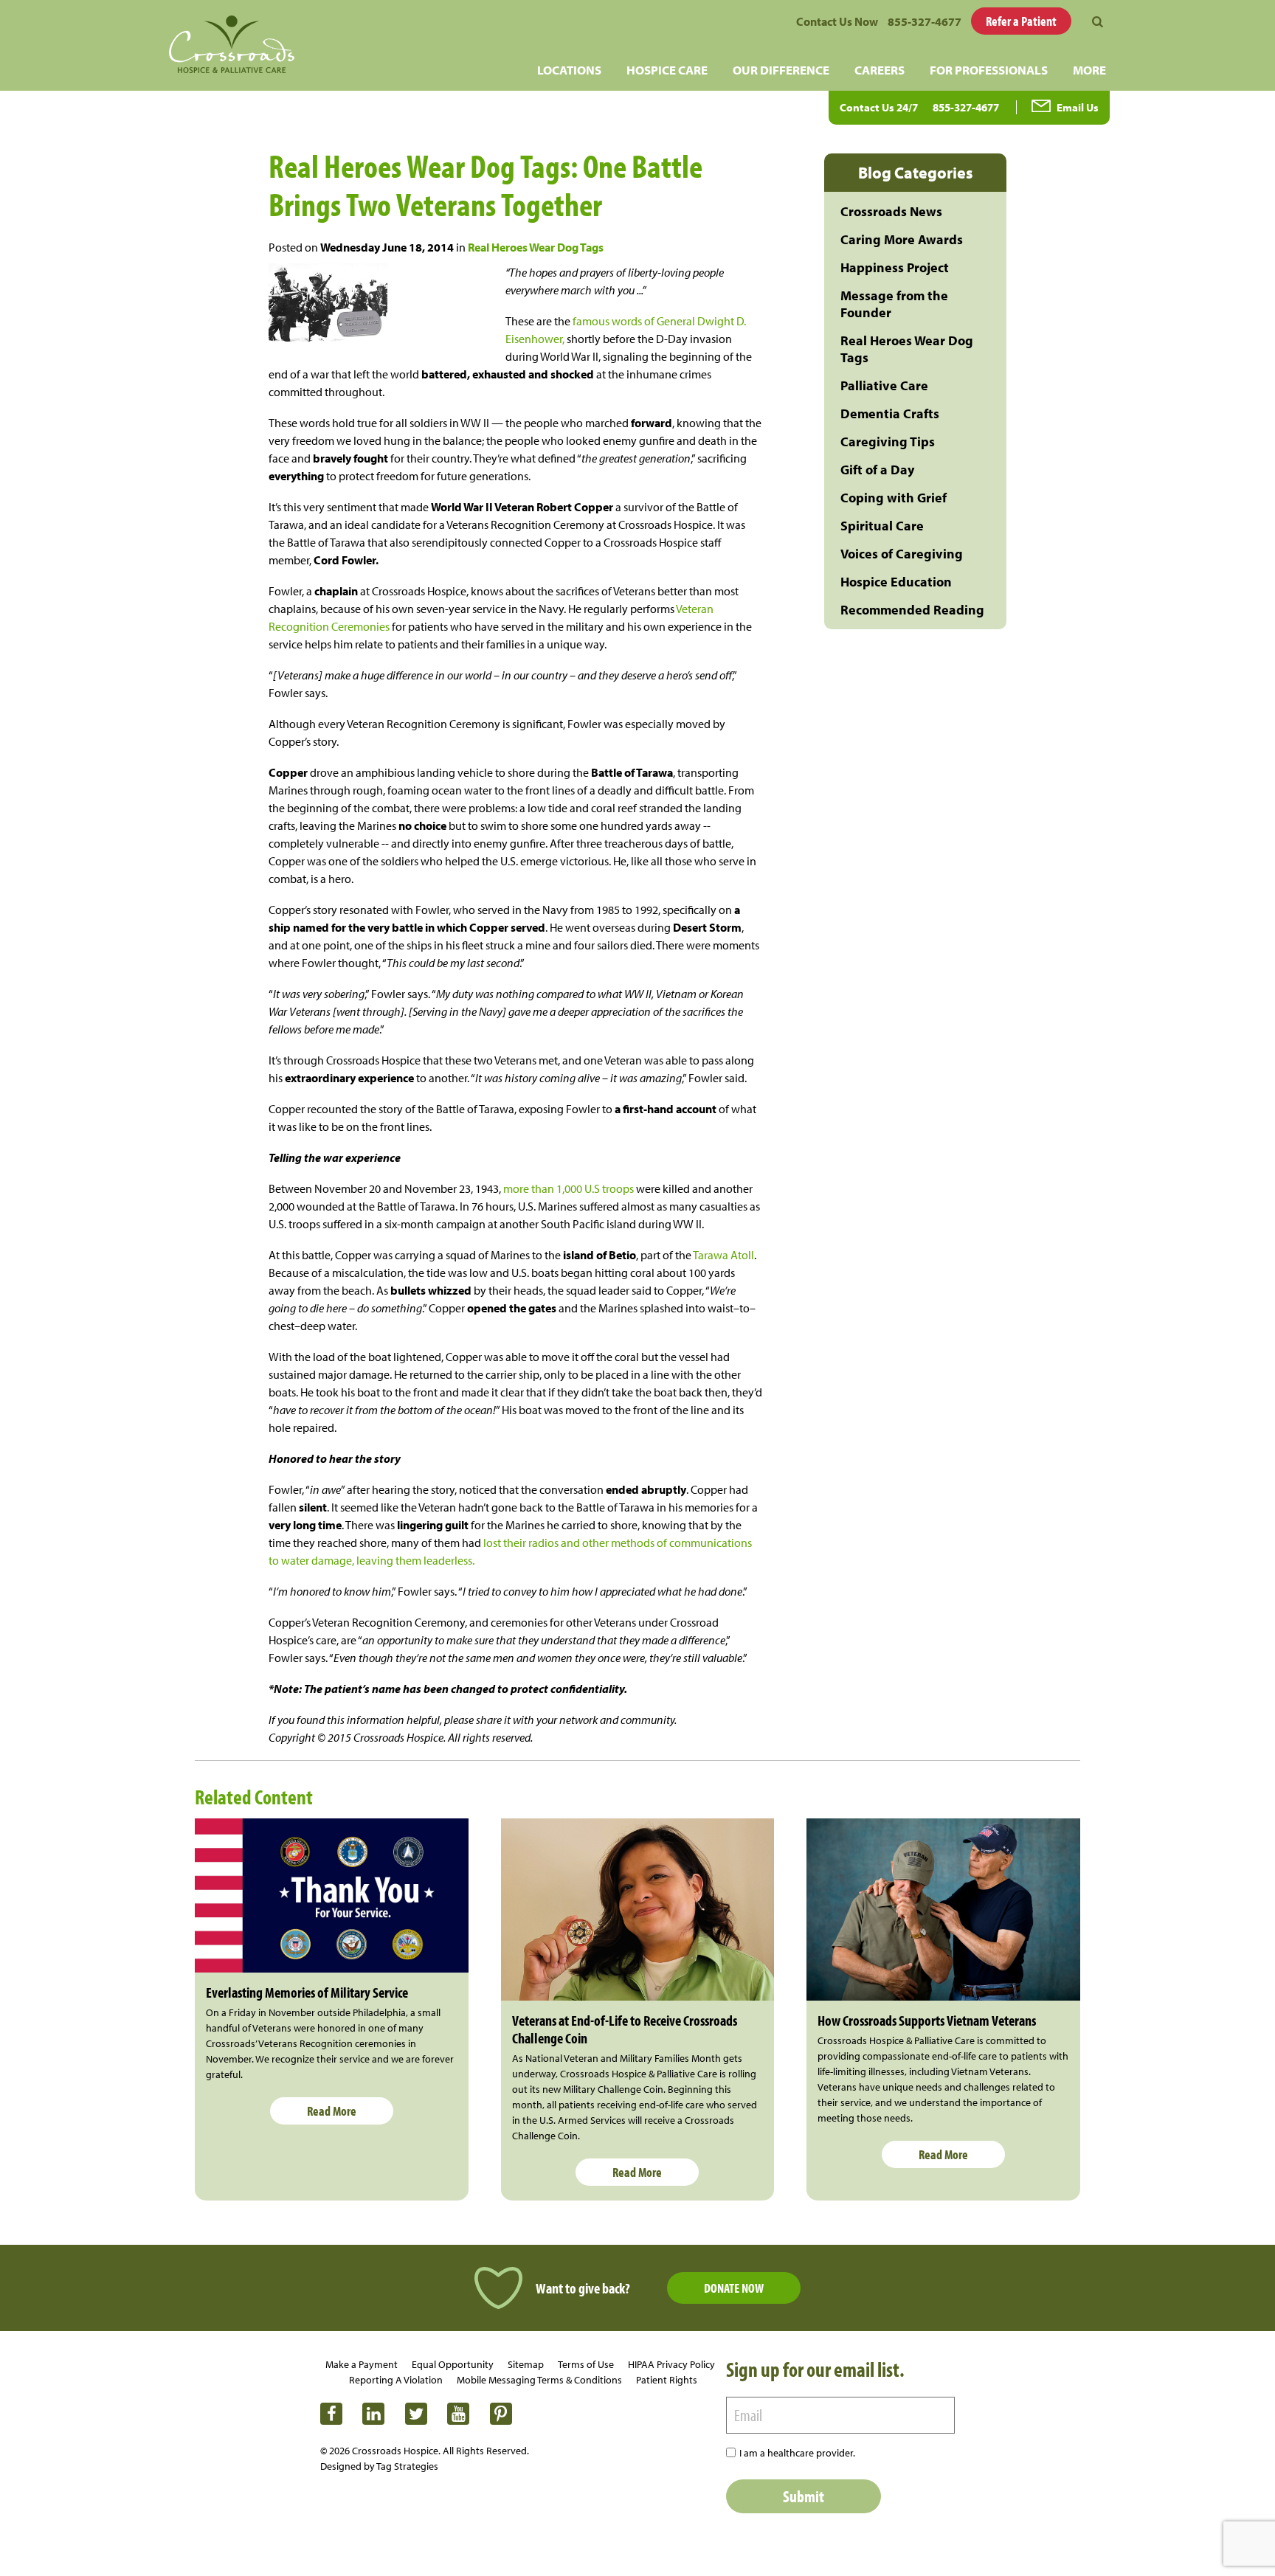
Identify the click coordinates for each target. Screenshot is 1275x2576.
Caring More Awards (902, 239)
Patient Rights (667, 2380)
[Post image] (332, 1895)
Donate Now (734, 2288)
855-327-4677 (925, 21)
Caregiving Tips (888, 442)
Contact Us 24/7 (879, 107)
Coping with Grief (894, 498)
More (1089, 70)
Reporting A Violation (396, 2380)
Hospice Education (896, 582)
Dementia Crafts (890, 413)
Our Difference (781, 70)
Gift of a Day (877, 470)
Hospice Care (667, 70)
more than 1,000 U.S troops (567, 1188)
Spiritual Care (882, 526)
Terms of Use (586, 2364)
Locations (569, 70)
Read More (332, 2111)
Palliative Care (884, 385)
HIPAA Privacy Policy (671, 2364)
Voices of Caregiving (902, 554)
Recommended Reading (912, 610)
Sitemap (526, 2364)
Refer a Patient (1021, 21)
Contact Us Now (837, 21)
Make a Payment (362, 2364)
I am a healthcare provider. (797, 2453)
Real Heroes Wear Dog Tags (536, 247)
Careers (880, 70)
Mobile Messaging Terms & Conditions (539, 2380)
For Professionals (989, 70)
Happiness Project (895, 267)
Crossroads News (891, 211)
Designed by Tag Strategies (379, 2466)
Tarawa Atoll (723, 1255)
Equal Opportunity (453, 2364)
